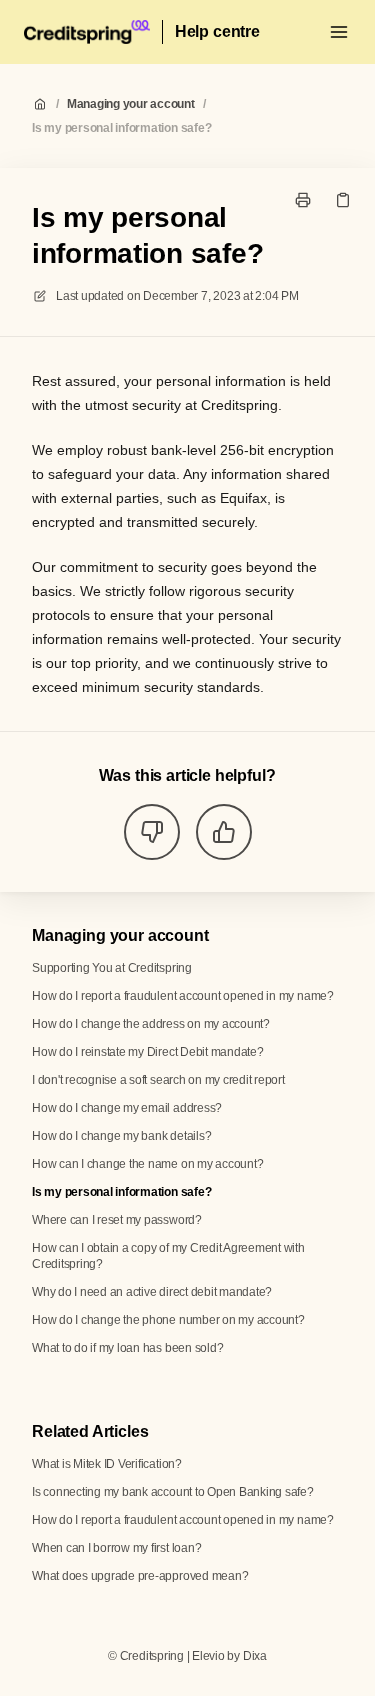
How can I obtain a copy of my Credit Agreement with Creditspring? (168, 1256)
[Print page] (303, 200)
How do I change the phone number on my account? (168, 1320)
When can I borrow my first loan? (116, 1548)
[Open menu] (339, 32)
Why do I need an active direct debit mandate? (152, 1292)
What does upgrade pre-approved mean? (140, 1576)
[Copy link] (343, 200)
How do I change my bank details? (121, 1136)
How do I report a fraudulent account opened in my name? (183, 996)
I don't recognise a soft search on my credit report (158, 1080)
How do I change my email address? (127, 1108)
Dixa (255, 1656)
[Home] (87, 32)
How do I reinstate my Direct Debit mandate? (148, 1052)
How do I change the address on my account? (151, 1024)
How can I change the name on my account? (147, 1164)
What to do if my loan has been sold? (127, 1348)
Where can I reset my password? (117, 1220)
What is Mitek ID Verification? (107, 1464)
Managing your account (131, 104)
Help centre (217, 31)
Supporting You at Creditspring (112, 968)
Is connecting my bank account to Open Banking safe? (173, 1492)
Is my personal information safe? (121, 128)
